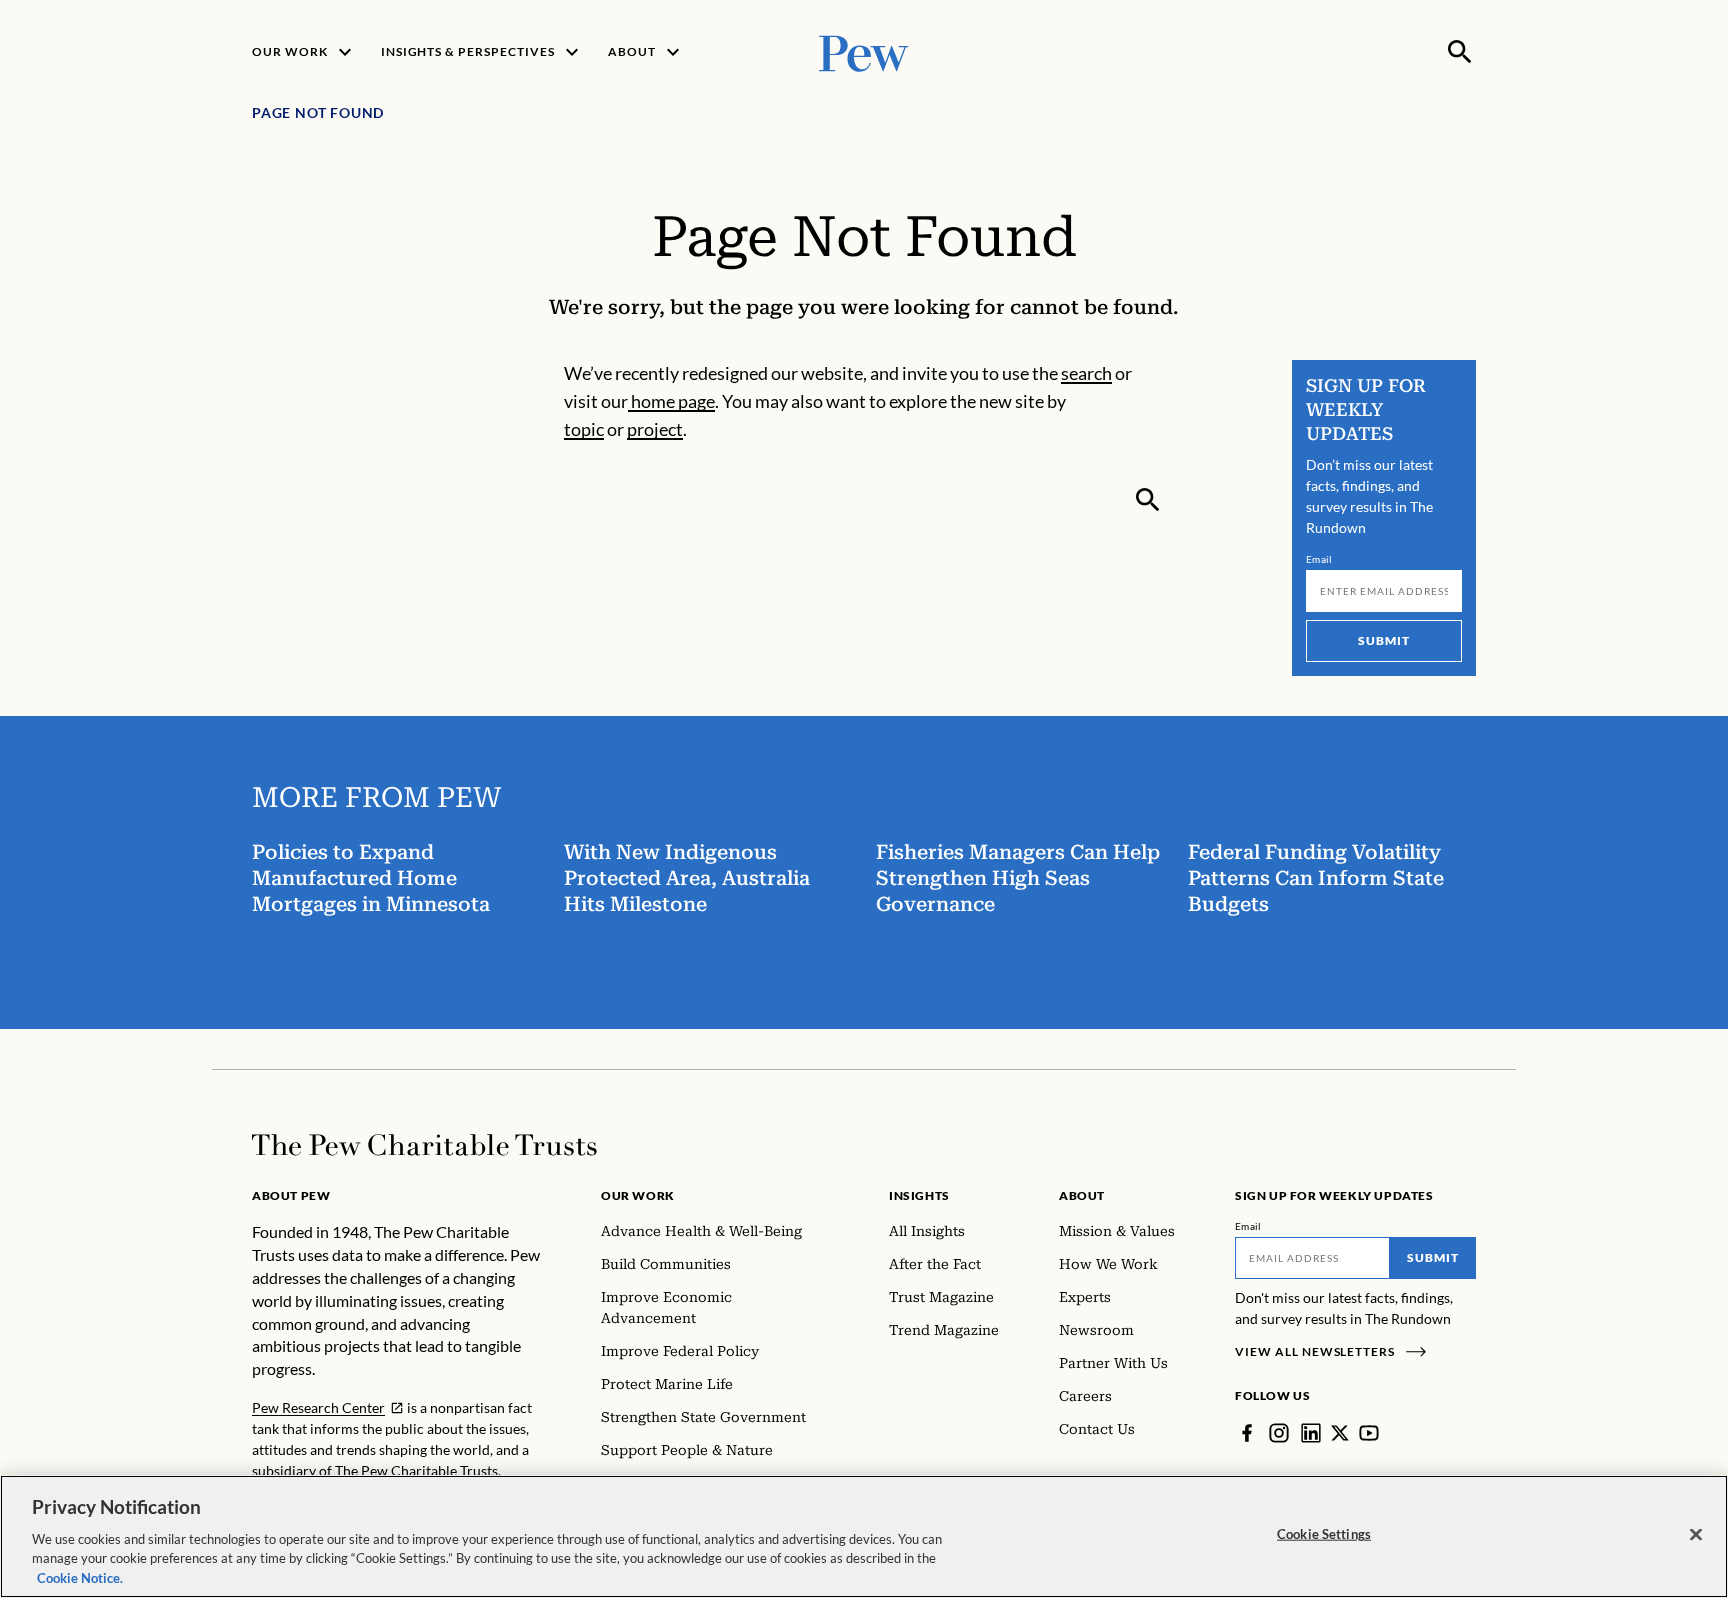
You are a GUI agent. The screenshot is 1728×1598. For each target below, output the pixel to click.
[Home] (424, 1145)
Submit (1384, 640)
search (1086, 373)
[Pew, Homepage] (864, 51)
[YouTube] (1369, 1433)
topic (584, 429)
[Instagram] (1279, 1433)
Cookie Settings (1324, 1534)
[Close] (1696, 1535)
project (655, 429)
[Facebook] (1247, 1433)
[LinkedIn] (1311, 1433)
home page (671, 401)
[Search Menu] (1460, 52)
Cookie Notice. (80, 1577)
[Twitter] (1340, 1433)
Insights (919, 1195)
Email (1319, 559)
